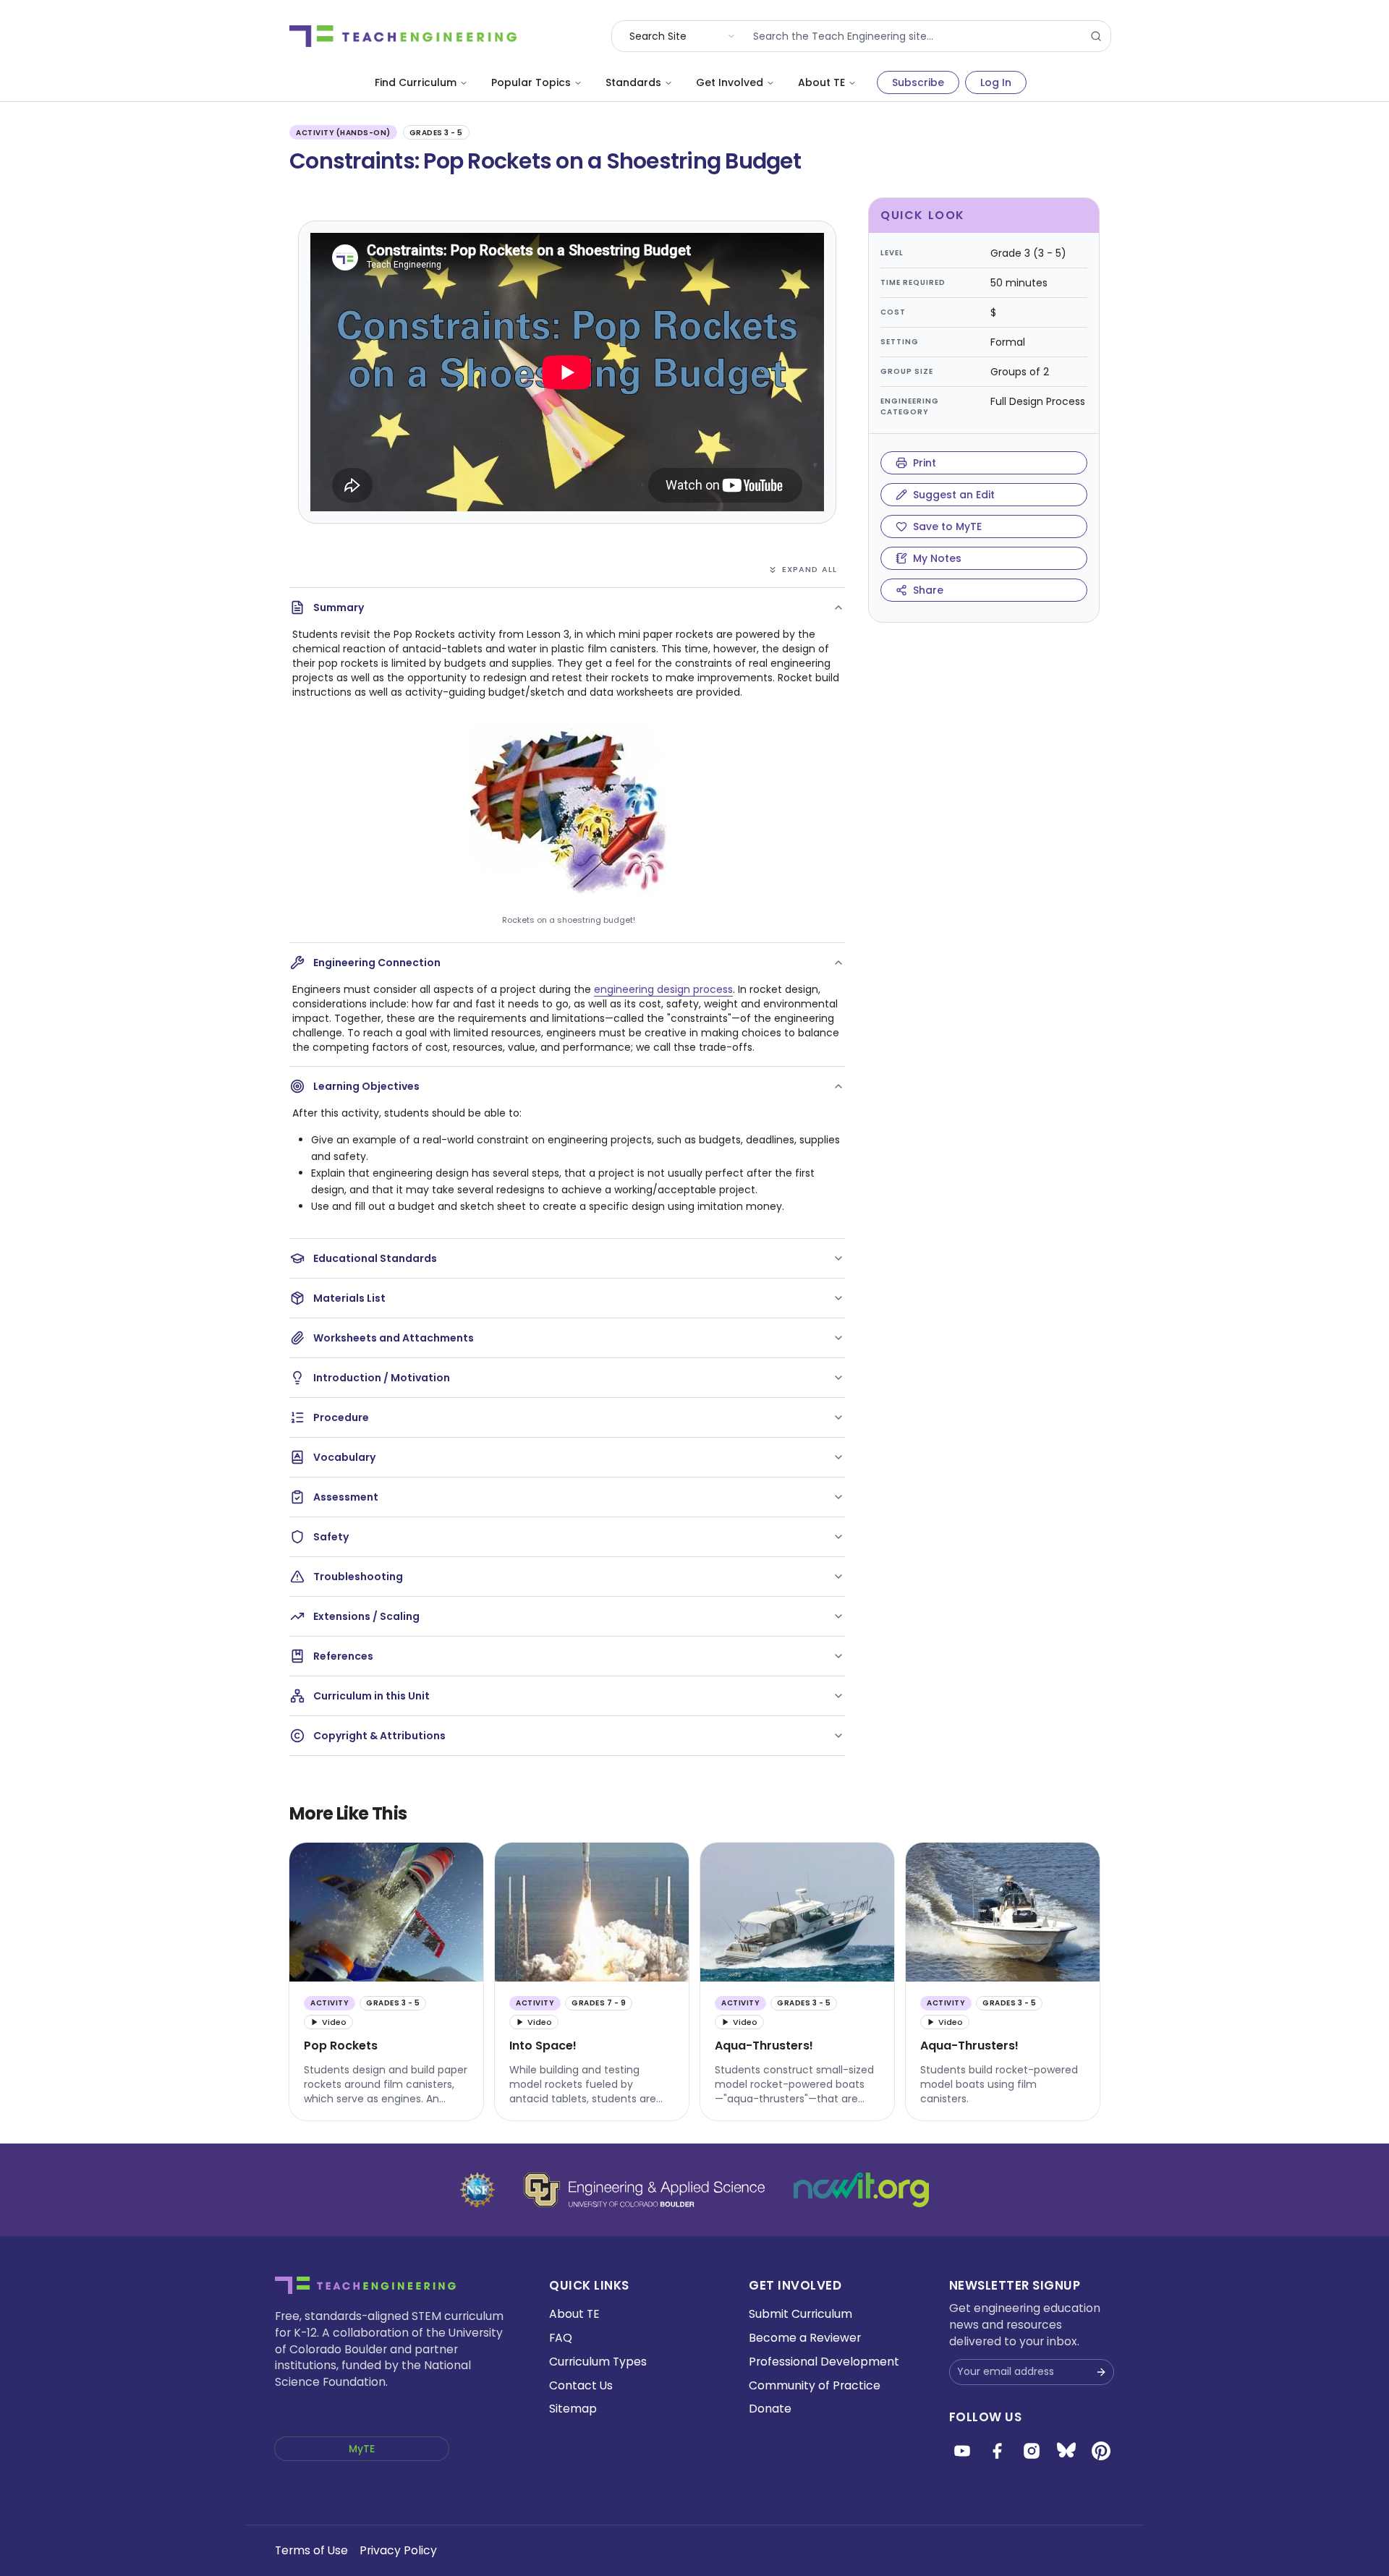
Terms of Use (311, 2550)
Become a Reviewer (805, 2338)
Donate (770, 2409)
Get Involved (730, 82)
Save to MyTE (947, 526)
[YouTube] (962, 2451)
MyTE (362, 2449)
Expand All (810, 569)
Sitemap (573, 2409)
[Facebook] (997, 2451)
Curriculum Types (598, 2362)
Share (928, 590)
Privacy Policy (398, 2550)
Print (925, 463)
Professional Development (824, 2362)
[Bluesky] (1066, 2451)
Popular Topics (531, 82)
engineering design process (663, 989)
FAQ (561, 2338)
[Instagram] (1032, 2451)
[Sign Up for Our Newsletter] (1101, 2372)
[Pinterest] (1101, 2451)
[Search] (1096, 36)
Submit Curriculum (800, 2314)
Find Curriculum (416, 82)
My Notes (937, 558)
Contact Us (581, 2385)
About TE (821, 82)
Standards (633, 82)
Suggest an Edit (954, 495)
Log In (996, 82)
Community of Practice (815, 2385)
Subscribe (918, 82)
